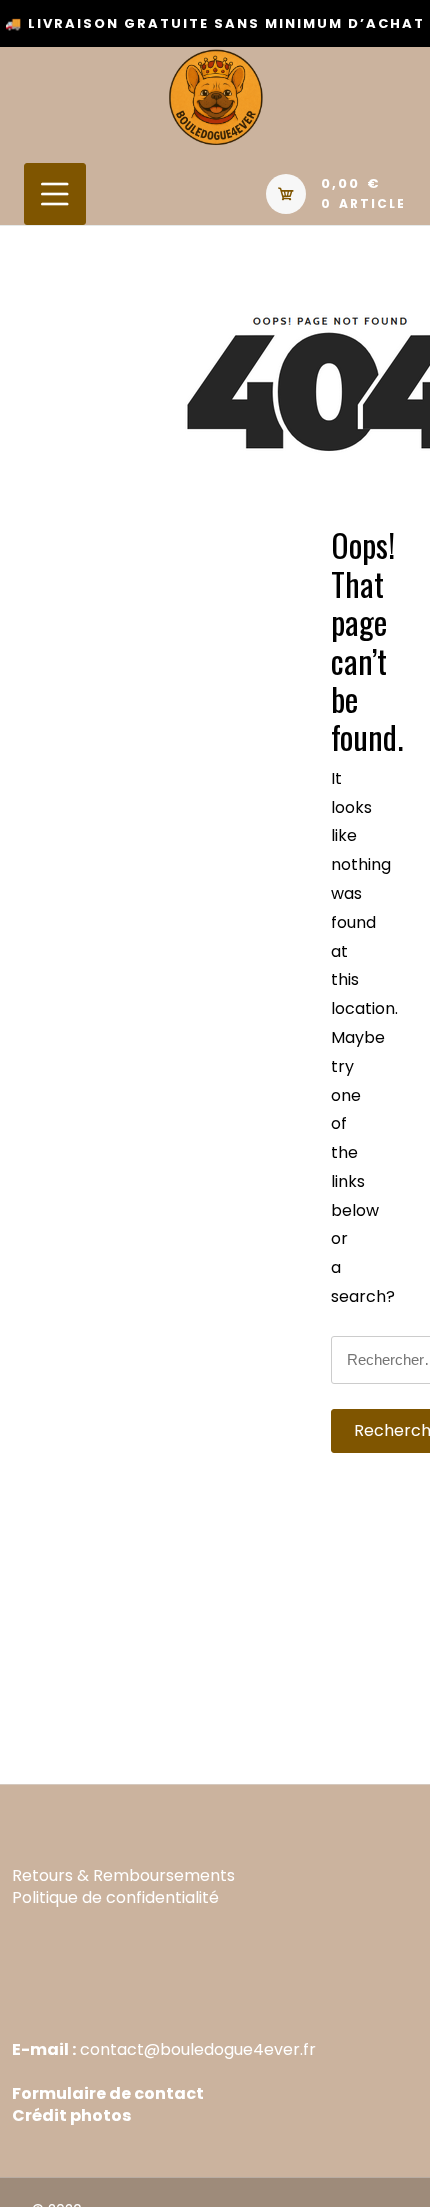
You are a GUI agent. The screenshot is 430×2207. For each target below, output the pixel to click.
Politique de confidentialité (115, 1897)
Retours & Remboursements (123, 1875)
